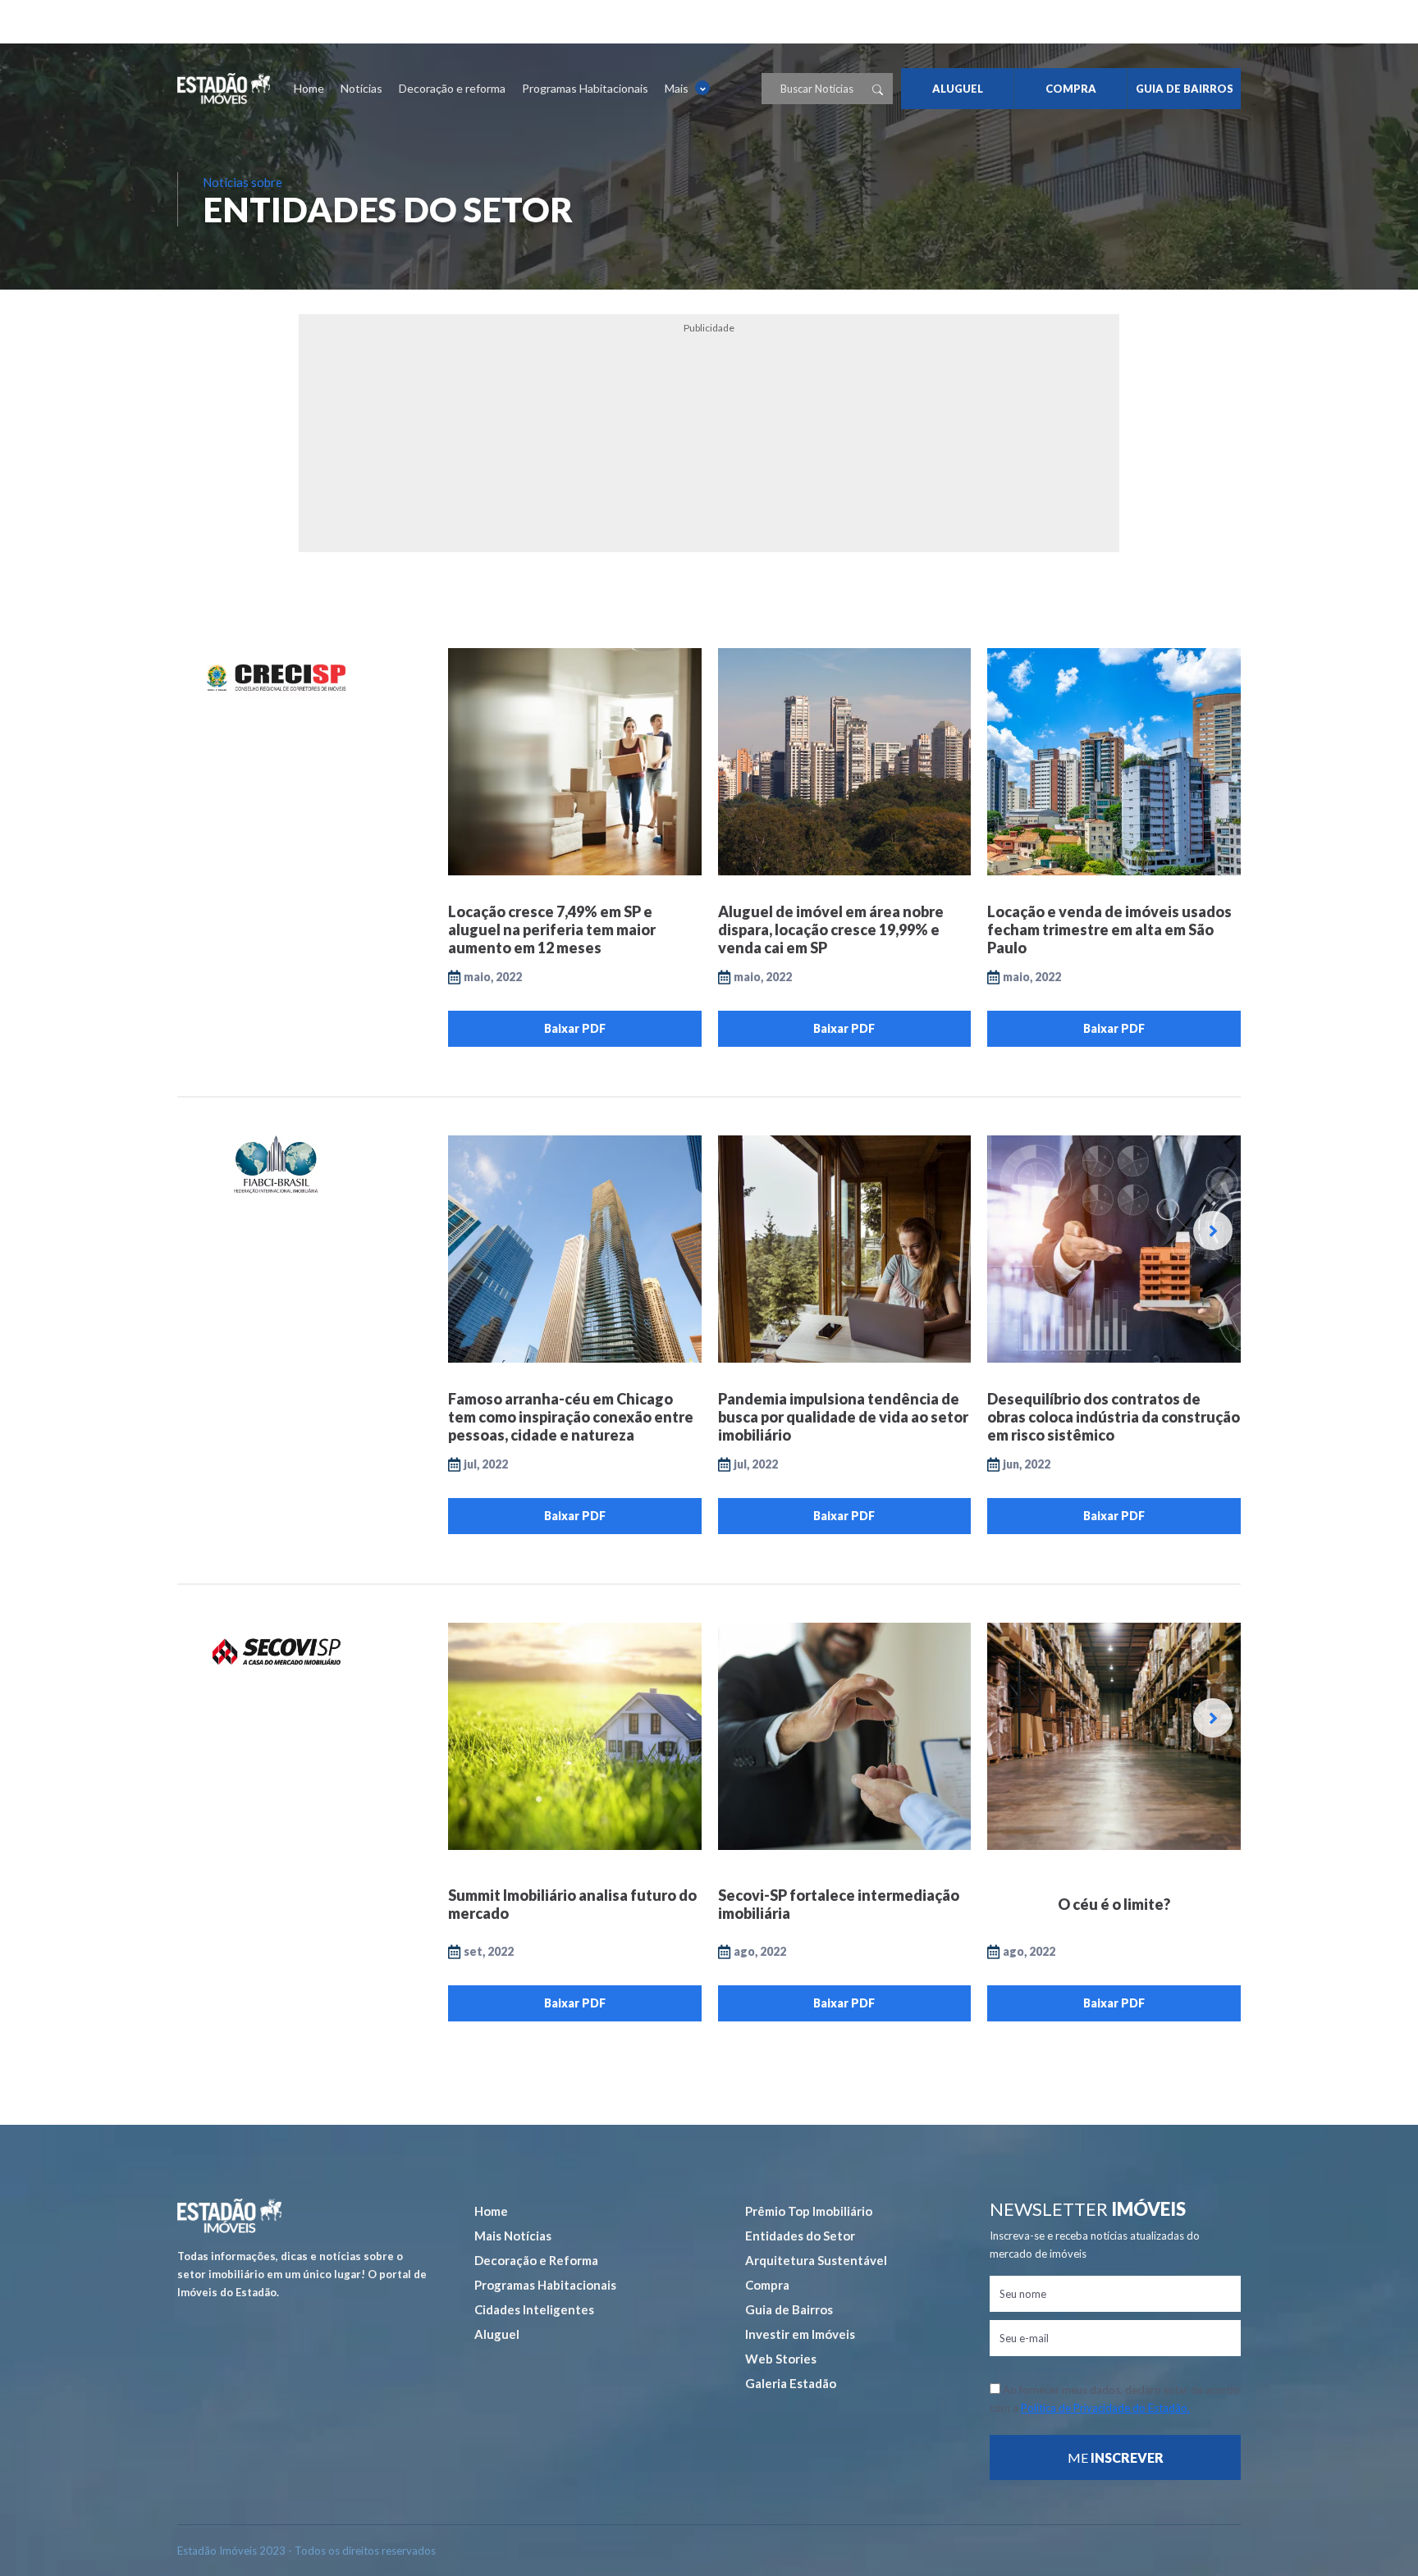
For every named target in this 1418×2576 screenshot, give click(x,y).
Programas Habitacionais (585, 88)
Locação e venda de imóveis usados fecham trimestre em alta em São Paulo (1109, 929)
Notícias (361, 88)
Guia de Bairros (789, 2309)
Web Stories (781, 2359)
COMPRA (1071, 89)
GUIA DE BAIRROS (1185, 89)
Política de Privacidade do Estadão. (1105, 2408)
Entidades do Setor (800, 2236)
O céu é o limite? (1114, 1904)
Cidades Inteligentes (534, 2309)
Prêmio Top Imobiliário (809, 2211)
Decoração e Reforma (536, 2260)
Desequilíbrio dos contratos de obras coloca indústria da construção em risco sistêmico (1114, 1417)
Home (309, 88)
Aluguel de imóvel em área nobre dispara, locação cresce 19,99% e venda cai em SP (831, 929)
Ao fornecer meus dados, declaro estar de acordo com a (1115, 2399)
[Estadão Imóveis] (224, 89)
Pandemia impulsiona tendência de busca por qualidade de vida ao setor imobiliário (843, 1417)
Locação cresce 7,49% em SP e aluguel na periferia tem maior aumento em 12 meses (552, 929)
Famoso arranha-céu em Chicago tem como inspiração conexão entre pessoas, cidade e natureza (571, 1417)
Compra (767, 2285)
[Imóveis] (229, 2216)
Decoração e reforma (452, 88)
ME (1116, 2457)
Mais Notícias (513, 2236)
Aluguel (497, 2334)
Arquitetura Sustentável (816, 2260)
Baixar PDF (575, 1028)
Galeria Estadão (791, 2383)
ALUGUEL (958, 89)
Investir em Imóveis (800, 2334)
